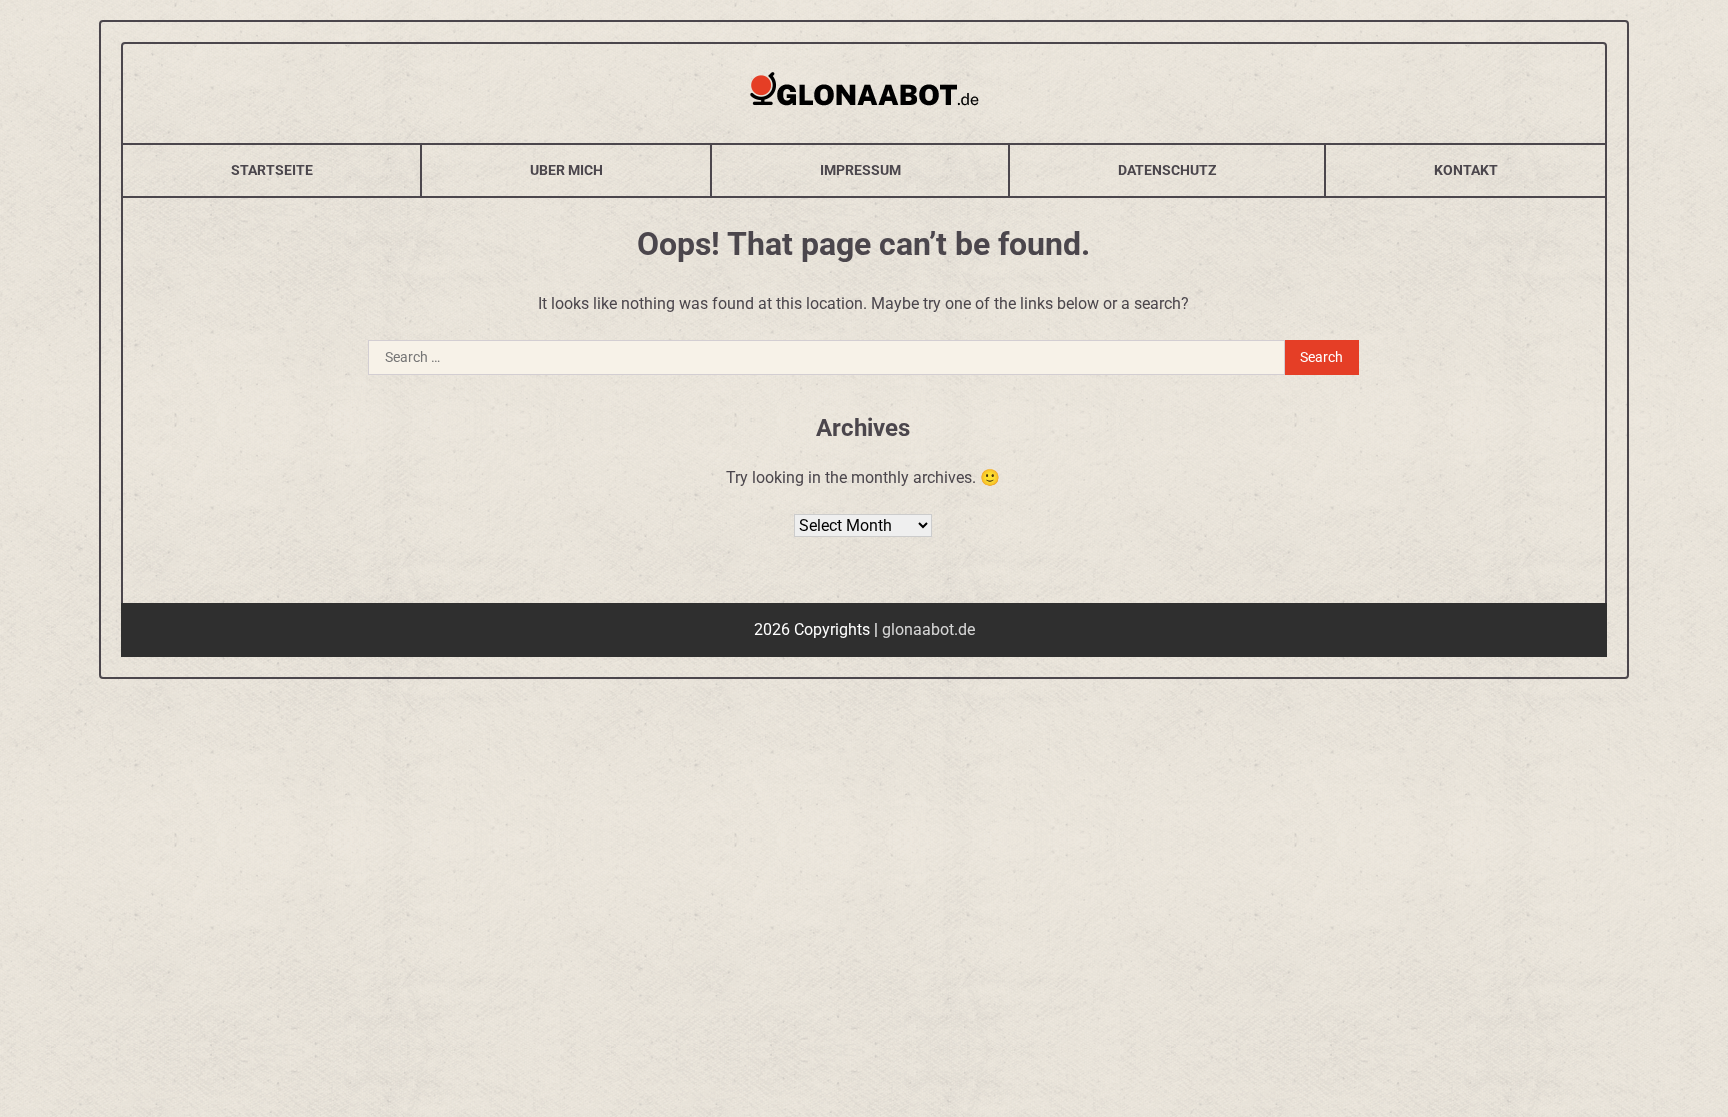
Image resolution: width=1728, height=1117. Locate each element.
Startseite (272, 170)
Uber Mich (566, 170)
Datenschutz (1167, 170)
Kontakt (1466, 170)
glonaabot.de (928, 629)
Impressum (860, 170)
